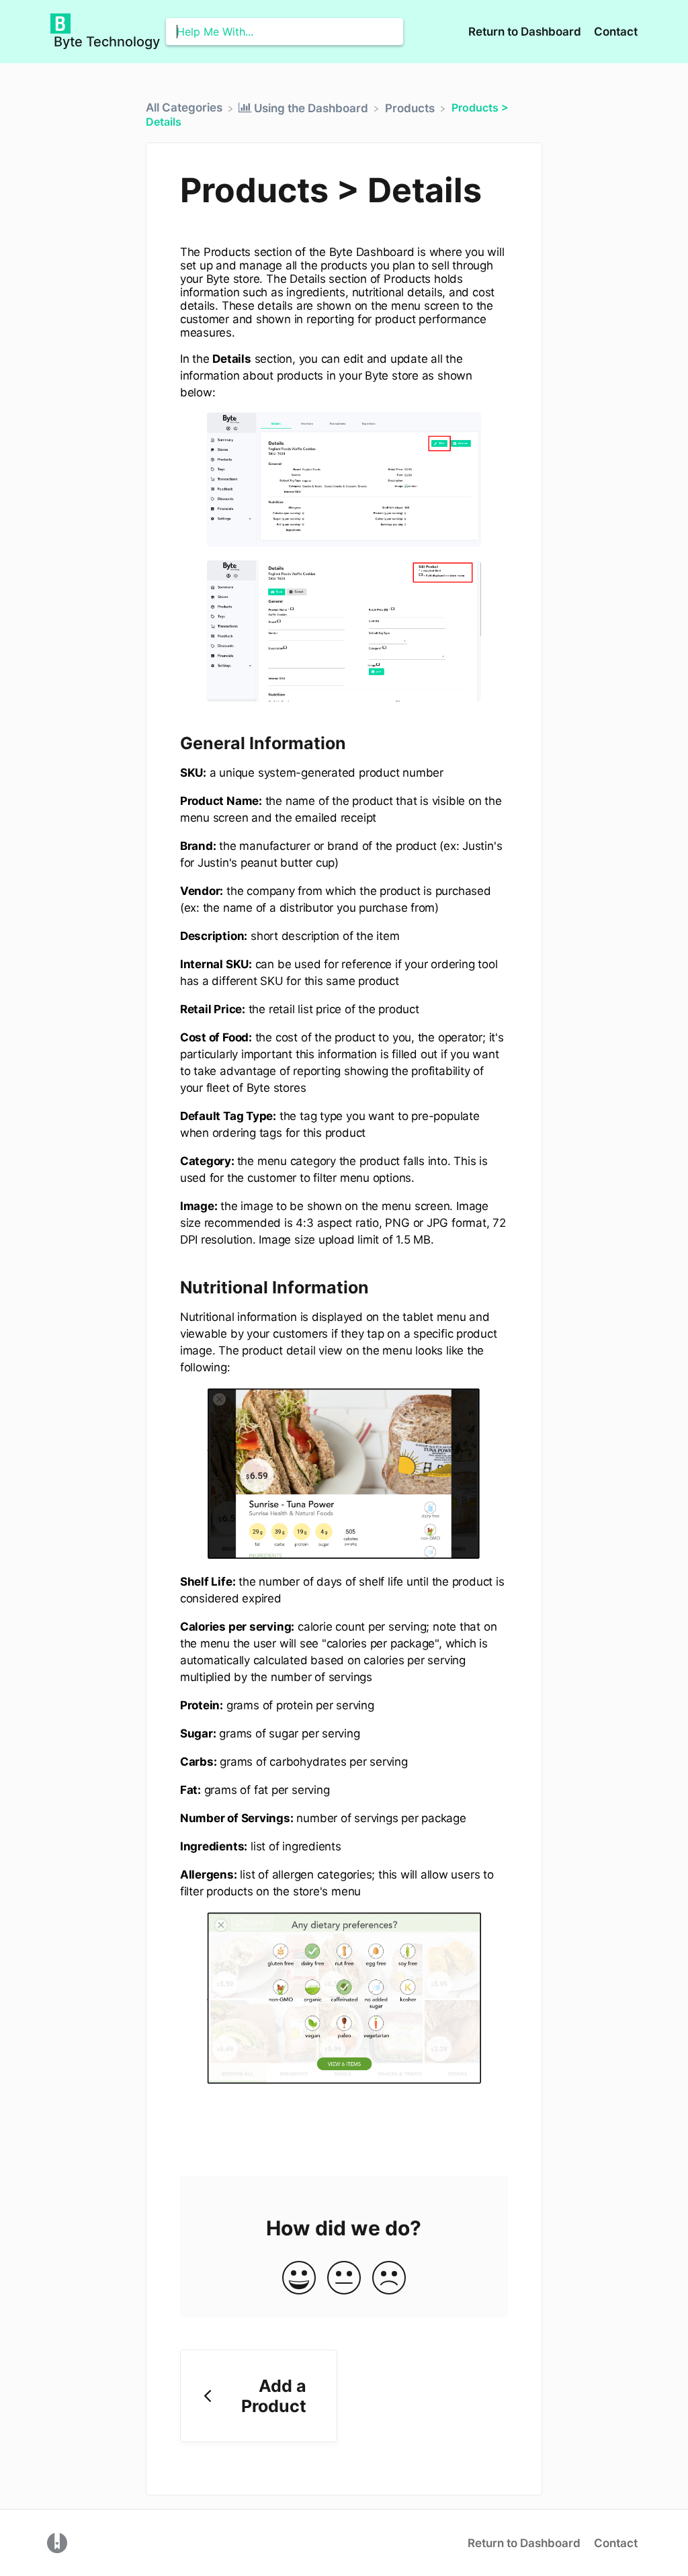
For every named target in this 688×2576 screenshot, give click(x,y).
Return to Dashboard (526, 32)
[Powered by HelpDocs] (57, 2542)
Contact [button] (616, 32)
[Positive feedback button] (299, 2279)
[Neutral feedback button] (344, 2279)
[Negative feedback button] (389, 2279)
